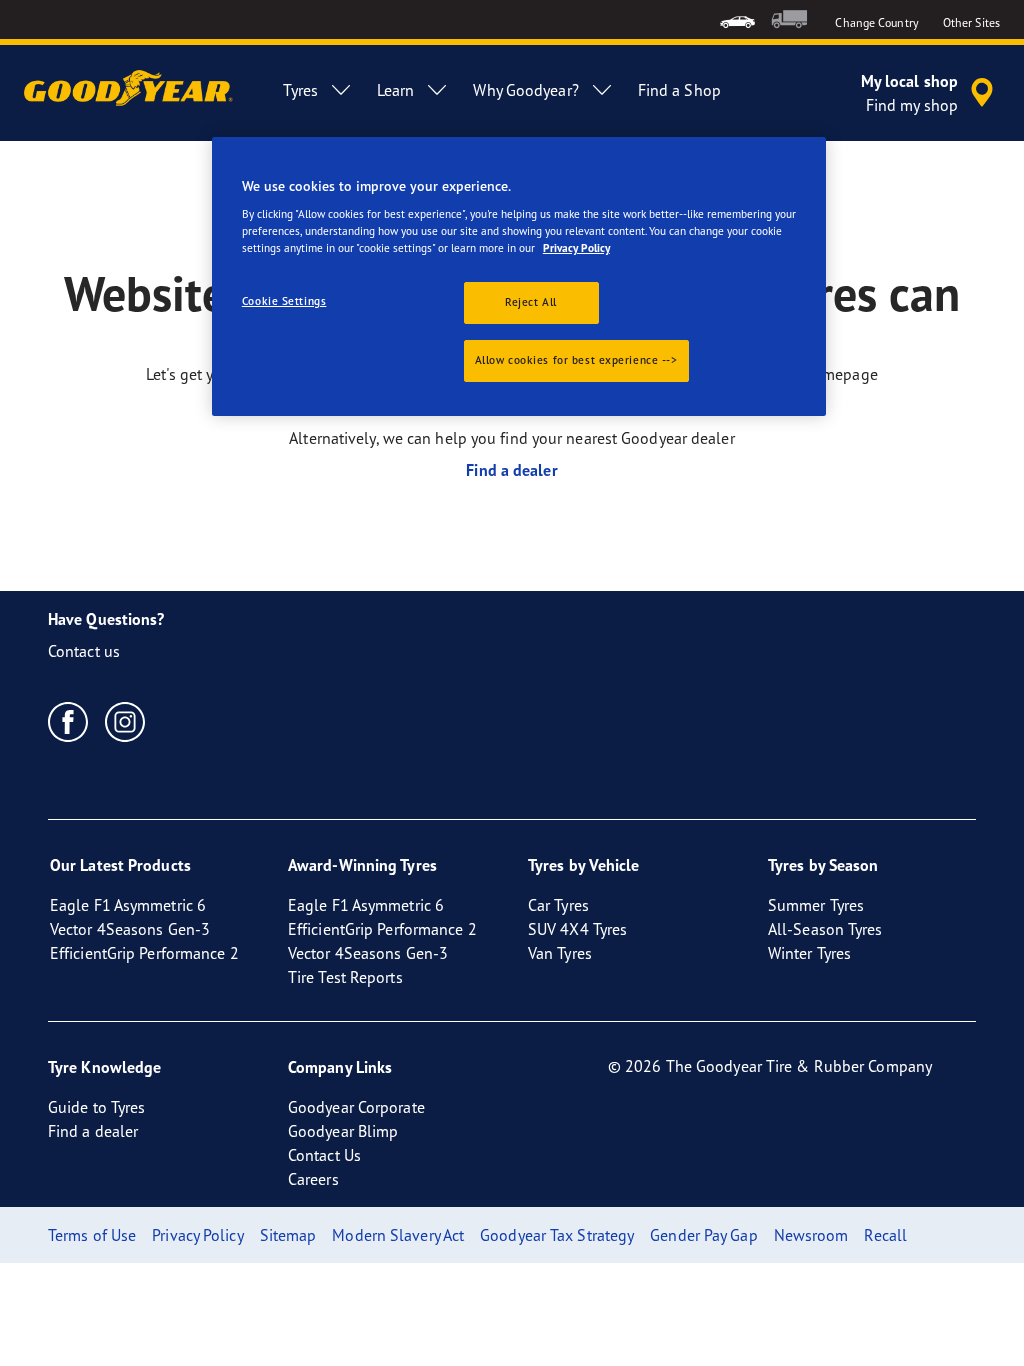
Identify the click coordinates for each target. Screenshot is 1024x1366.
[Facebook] (68, 721)
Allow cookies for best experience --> (576, 360)
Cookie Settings (284, 301)
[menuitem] (737, 19)
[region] (519, 277)
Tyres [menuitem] (300, 90)
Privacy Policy (576, 248)
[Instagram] (125, 721)
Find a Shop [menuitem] (679, 90)
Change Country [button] (876, 22)
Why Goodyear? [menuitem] (525, 90)
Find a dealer (511, 470)
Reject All (531, 302)
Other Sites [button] (971, 22)
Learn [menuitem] (396, 90)
